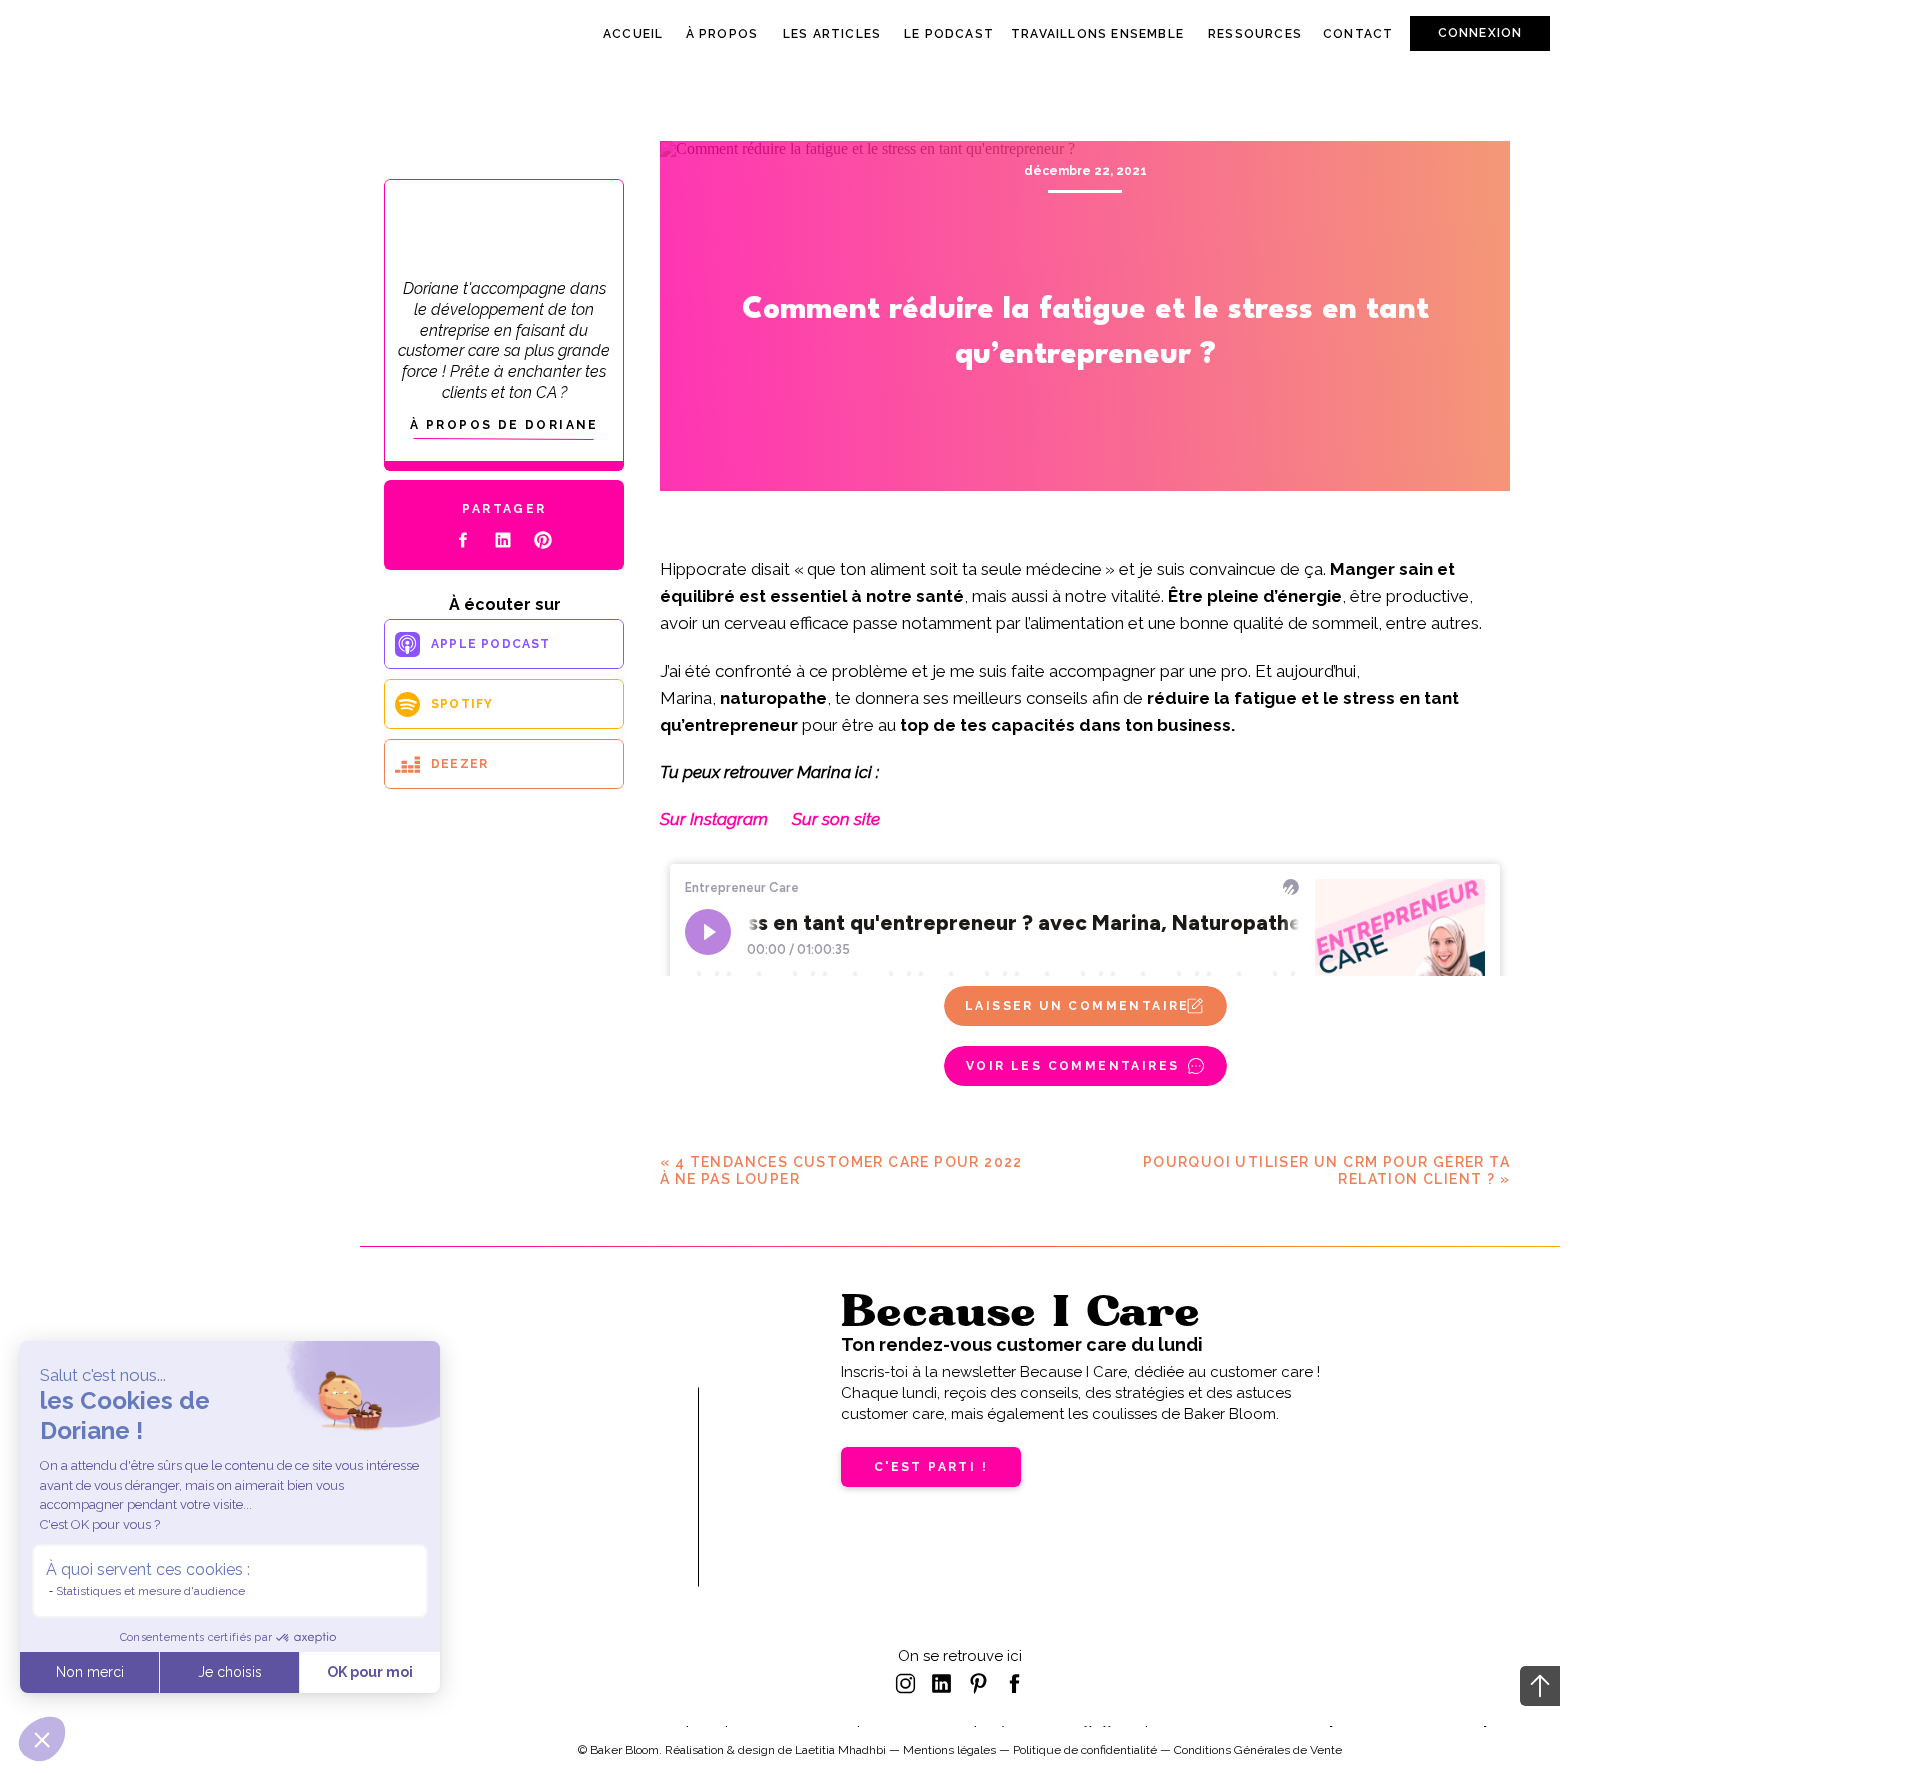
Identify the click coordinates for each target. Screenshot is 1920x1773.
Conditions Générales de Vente (1258, 1750)
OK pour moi (370, 1672)
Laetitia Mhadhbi (840, 1750)
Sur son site (836, 819)
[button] (42, 1739)
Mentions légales (949, 1750)
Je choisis (230, 1672)
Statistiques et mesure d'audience (150, 1591)
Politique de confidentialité (1085, 1750)
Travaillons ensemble (1097, 34)
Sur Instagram (714, 819)
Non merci (90, 1672)
